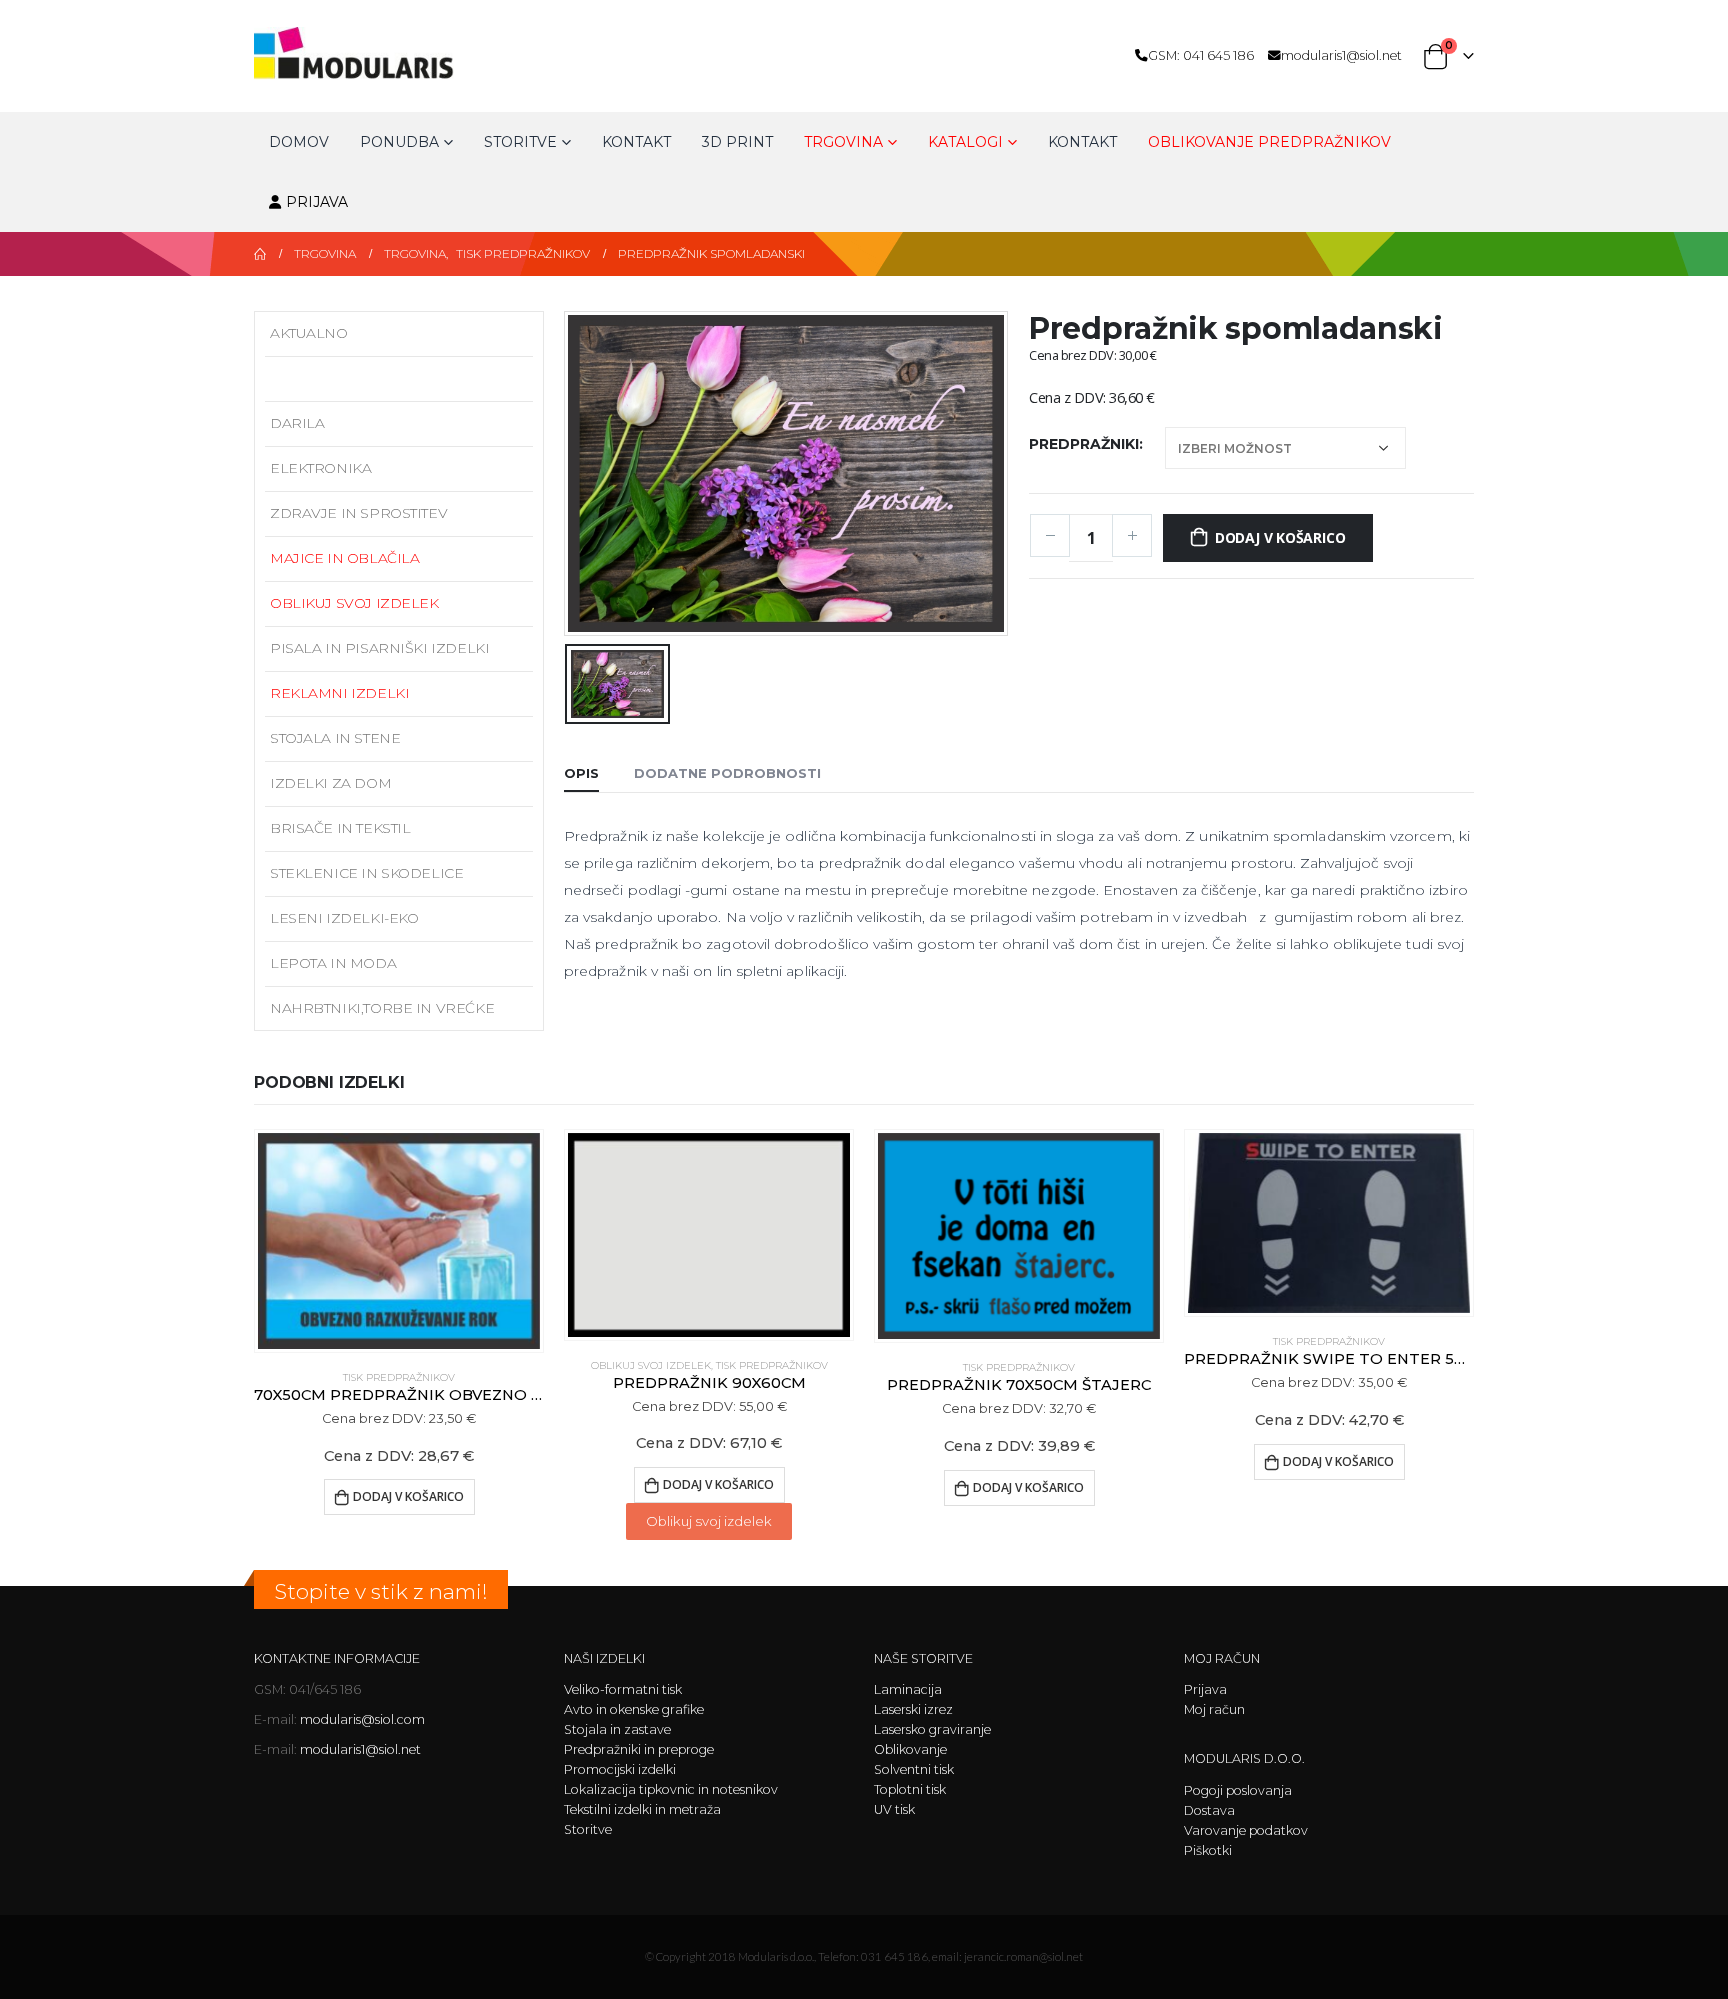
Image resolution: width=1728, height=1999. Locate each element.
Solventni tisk (914, 1769)
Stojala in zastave (617, 1729)
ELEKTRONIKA (320, 468)
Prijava (317, 202)
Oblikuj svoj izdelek (709, 1521)
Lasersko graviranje (932, 1729)
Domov (299, 142)
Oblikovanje (910, 1749)
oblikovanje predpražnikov (1269, 142)
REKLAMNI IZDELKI (339, 693)
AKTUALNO (309, 333)
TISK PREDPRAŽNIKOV (350, 378)
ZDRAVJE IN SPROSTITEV (358, 513)
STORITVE (520, 142)
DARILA (297, 423)
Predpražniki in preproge (639, 1749)
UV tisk (894, 1809)
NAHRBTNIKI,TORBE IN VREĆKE (382, 1008)
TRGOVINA (843, 142)
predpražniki (1084, 444)
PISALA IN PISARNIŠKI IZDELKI (379, 648)
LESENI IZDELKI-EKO (344, 918)
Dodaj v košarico (1280, 537)
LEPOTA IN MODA (333, 963)
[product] (399, 1241)
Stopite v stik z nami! (381, 1591)
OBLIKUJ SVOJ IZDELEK (354, 603)
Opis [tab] (581, 773)
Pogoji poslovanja (1238, 1790)
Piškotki (1208, 1850)
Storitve (588, 1829)
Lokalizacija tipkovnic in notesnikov (671, 1789)
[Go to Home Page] (260, 254)
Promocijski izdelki (620, 1769)
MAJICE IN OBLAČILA (344, 558)
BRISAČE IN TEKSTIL (340, 828)
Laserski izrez (913, 1709)
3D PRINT (737, 142)
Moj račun (1214, 1709)
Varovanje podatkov (1246, 1830)
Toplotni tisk (910, 1789)
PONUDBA (399, 142)
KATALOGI (965, 142)
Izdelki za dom (330, 783)
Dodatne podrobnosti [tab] (727, 773)
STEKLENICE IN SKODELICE (366, 873)
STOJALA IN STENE (335, 738)
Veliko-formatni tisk (623, 1689)
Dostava (1209, 1810)
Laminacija (908, 1689)
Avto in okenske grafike (634, 1709)
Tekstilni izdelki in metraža (642, 1809)
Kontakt (636, 142)
